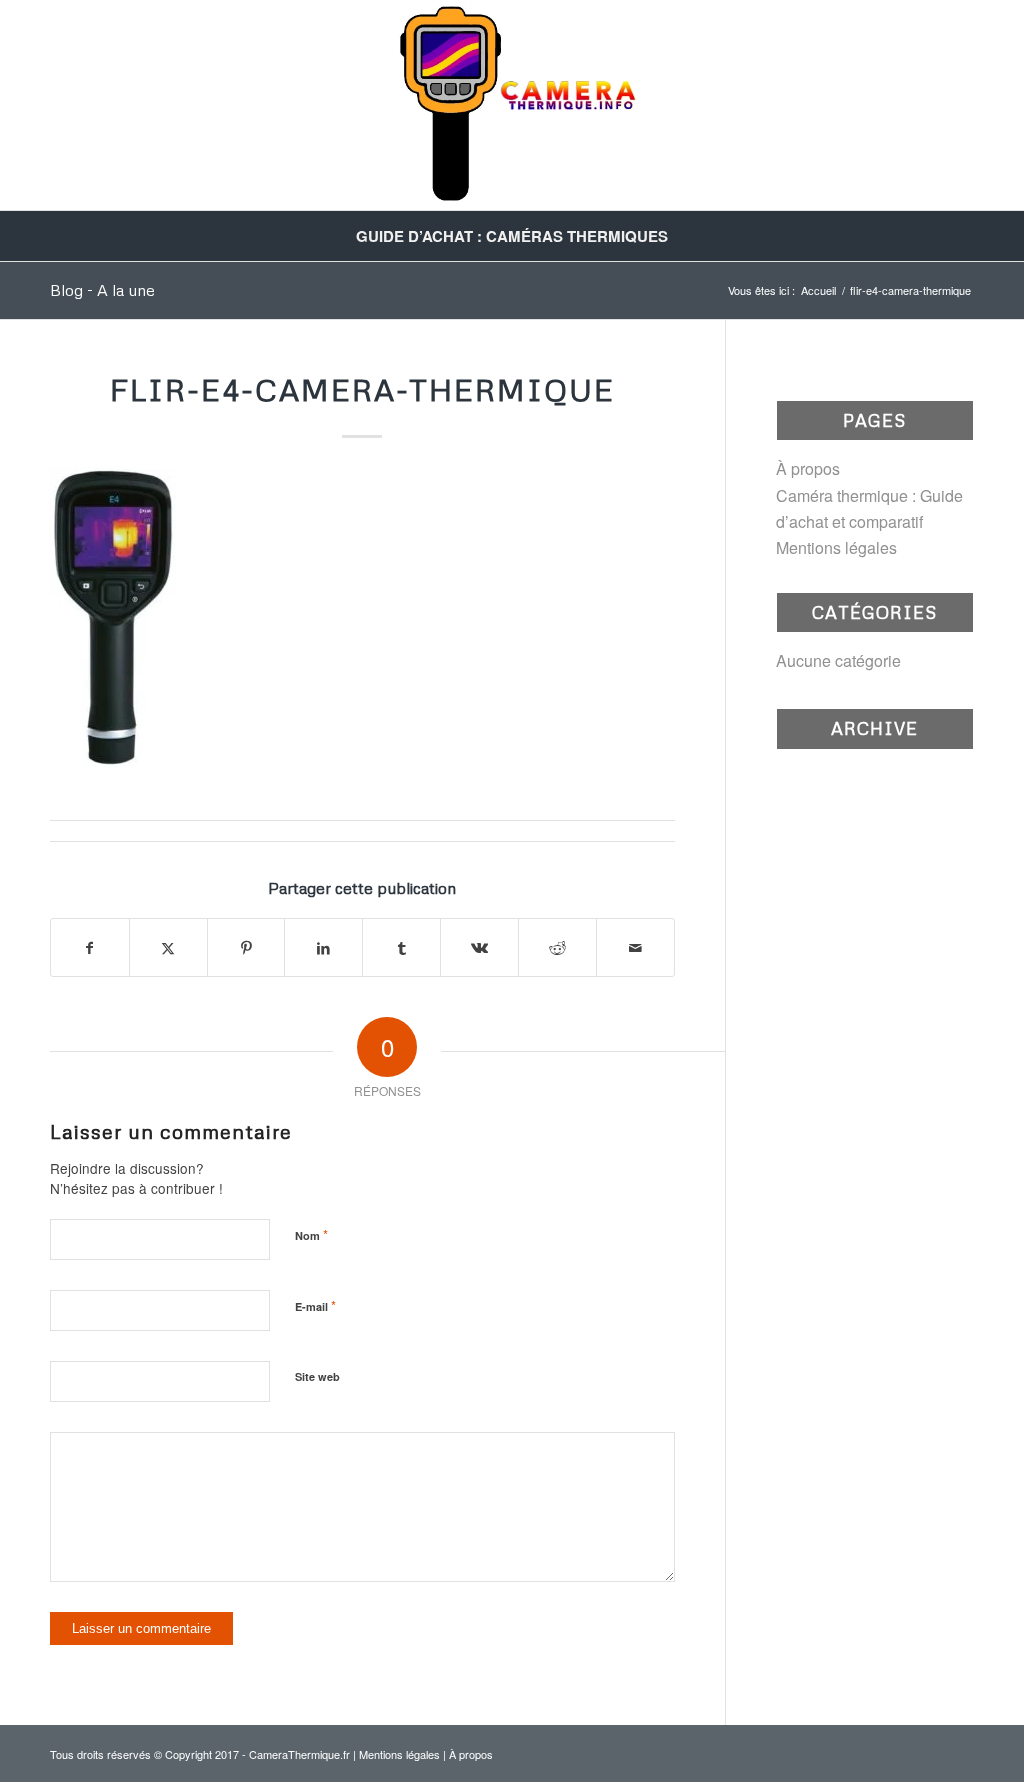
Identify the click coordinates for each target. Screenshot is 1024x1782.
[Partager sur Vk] (479, 947)
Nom (311, 1234)
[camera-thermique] (512, 105)
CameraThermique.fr (299, 1754)
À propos (808, 468)
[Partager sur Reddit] (557, 947)
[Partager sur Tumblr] (401, 947)
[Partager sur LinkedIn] (323, 947)
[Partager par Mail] (635, 947)
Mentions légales (836, 547)
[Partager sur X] (168, 947)
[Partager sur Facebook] (90, 947)
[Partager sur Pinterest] (246, 947)
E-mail (315, 1305)
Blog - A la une (102, 290)
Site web (317, 1376)
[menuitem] (512, 236)
